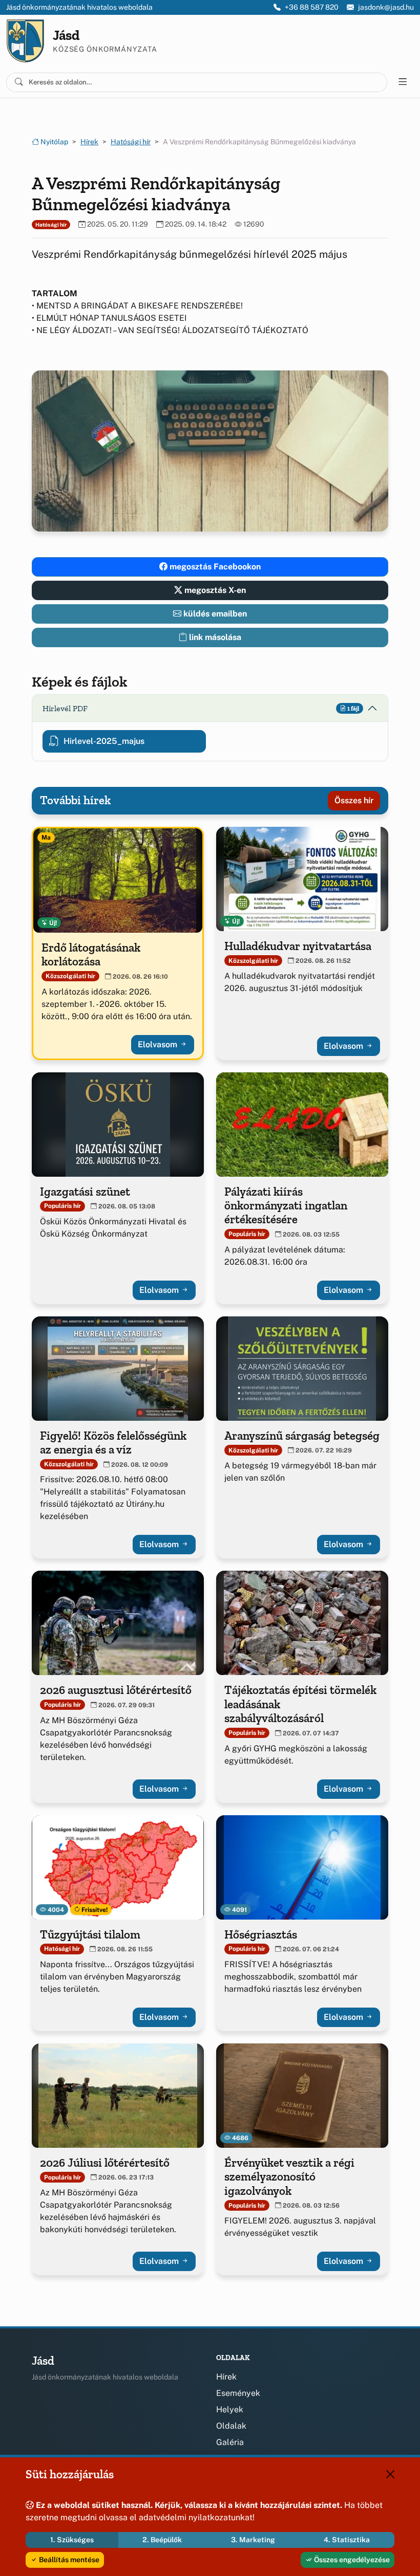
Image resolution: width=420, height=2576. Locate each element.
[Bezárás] (390, 2474)
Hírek (89, 142)
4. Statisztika (347, 2540)
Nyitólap (54, 142)
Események (238, 2393)
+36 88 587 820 (312, 7)
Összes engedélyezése (351, 2560)
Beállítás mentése (68, 2560)
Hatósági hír (131, 142)
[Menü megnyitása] (403, 82)
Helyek (230, 2409)
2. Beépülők (162, 2540)
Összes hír (354, 800)
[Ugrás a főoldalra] (25, 41)
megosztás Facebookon (214, 567)
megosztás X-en (214, 590)
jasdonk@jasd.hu (386, 7)
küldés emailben (214, 614)
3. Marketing (253, 2540)
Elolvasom (159, 1044)
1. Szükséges (72, 2540)
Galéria (230, 2442)
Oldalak (231, 2426)
